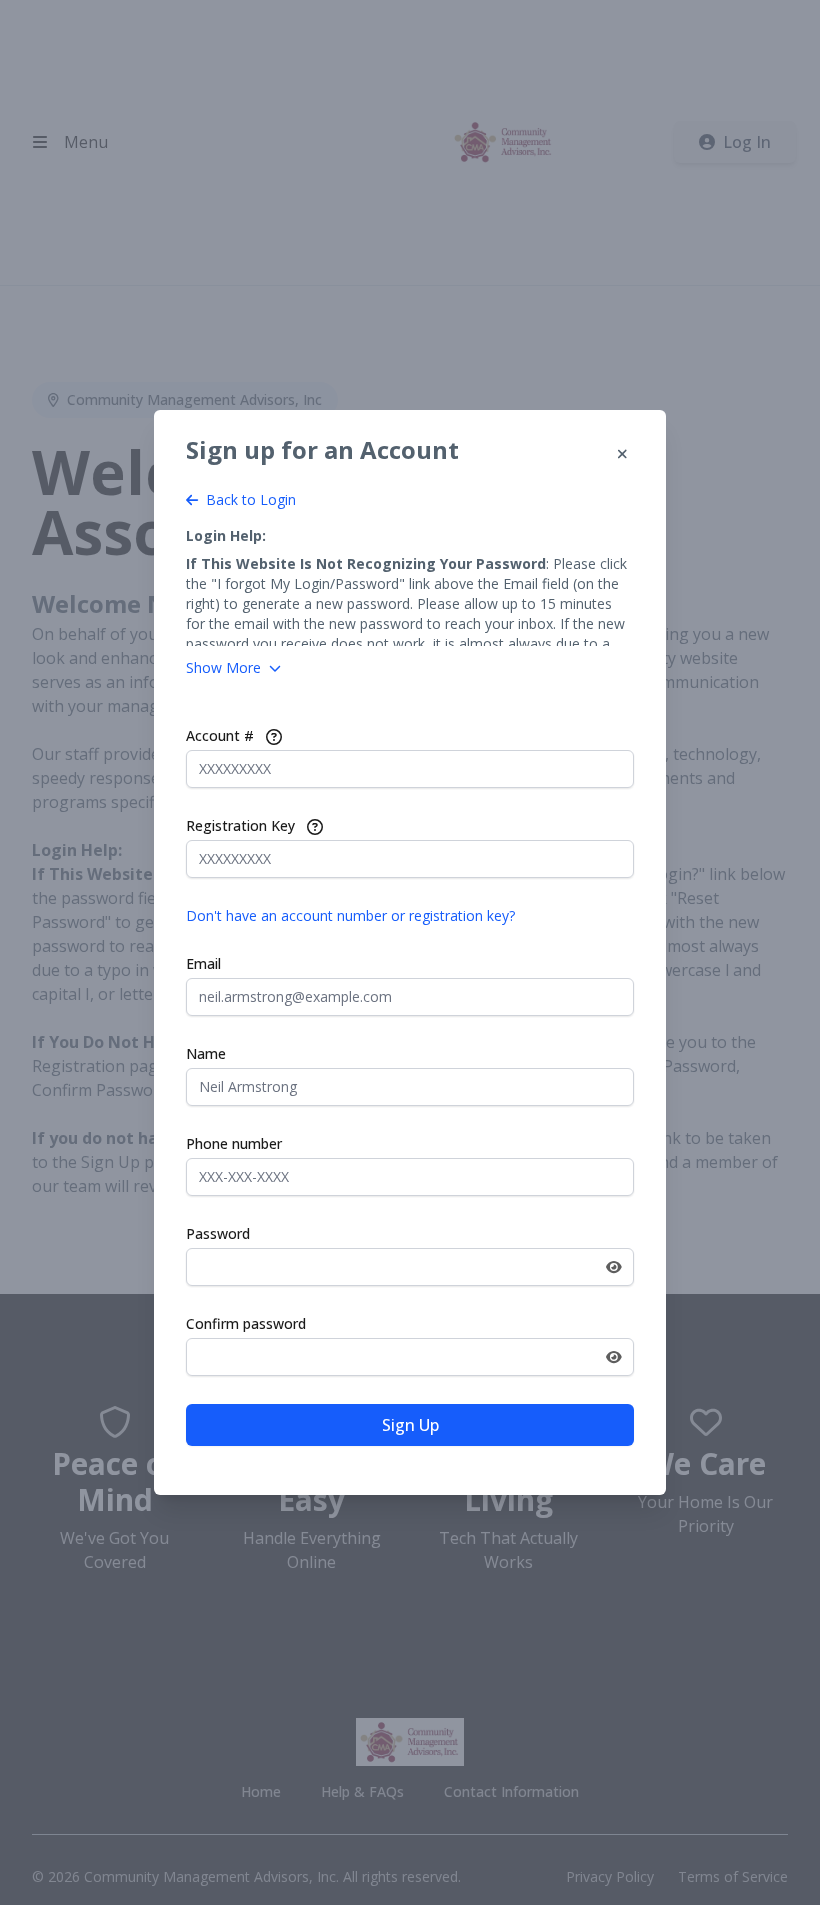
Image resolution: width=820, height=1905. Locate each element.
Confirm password (246, 1323)
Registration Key (240, 825)
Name (206, 1053)
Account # (220, 735)
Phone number (234, 1143)
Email (203, 963)
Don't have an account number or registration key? (350, 915)
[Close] (622, 454)
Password (218, 1233)
